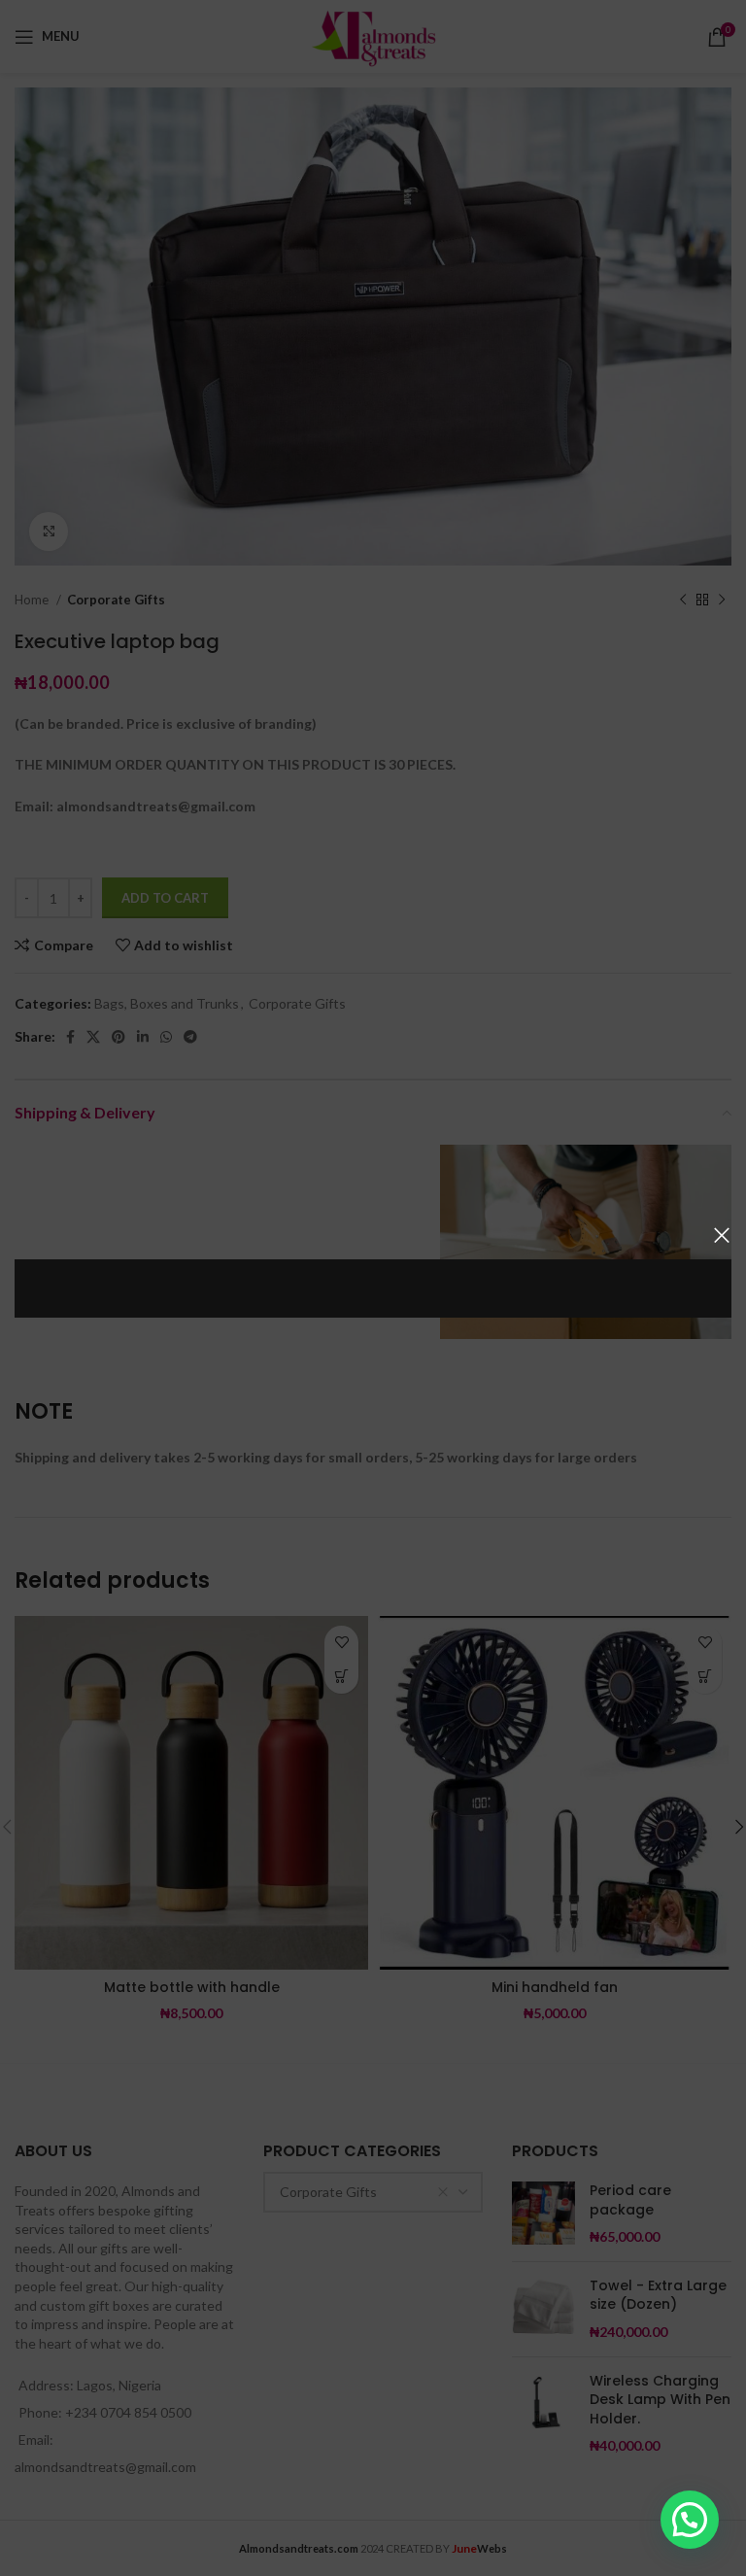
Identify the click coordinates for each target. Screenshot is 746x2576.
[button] (690, 2520)
